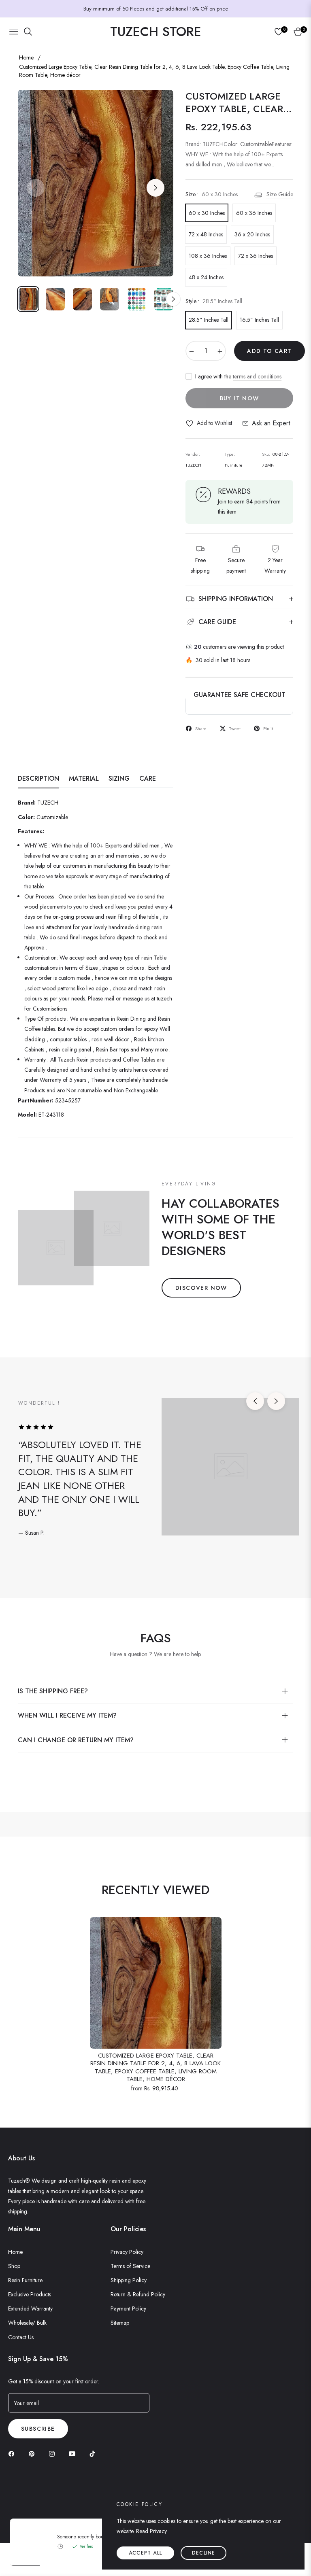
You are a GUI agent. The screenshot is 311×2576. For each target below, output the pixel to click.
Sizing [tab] (119, 779)
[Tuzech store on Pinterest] (34, 2453)
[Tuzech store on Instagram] (54, 2453)
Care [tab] (148, 779)
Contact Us (21, 2337)
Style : (214, 301)
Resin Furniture (25, 2280)
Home (26, 57)
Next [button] (155, 188)
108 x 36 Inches (208, 256)
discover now (201, 1288)
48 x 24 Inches (206, 277)
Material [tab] (84, 779)
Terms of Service (130, 2266)
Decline (203, 2553)
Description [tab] (38, 779)
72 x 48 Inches (206, 234)
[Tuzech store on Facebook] (13, 2453)
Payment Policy (128, 2308)
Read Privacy (151, 2531)
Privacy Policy (127, 2252)
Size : (212, 194)
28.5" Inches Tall (209, 320)
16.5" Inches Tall (259, 320)
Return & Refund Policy (138, 2294)
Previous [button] (36, 188)
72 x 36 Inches (256, 256)
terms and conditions (257, 376)
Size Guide (280, 194)
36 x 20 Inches (252, 234)
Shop (14, 2266)
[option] (96, 183)
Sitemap (120, 2323)
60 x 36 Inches (254, 213)
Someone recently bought (84, 2537)
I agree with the (238, 376)
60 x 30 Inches (207, 213)
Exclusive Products (30, 2294)
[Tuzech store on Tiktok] (94, 2453)
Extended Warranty (30, 2308)
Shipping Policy (129, 2280)
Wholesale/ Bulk (27, 2323)
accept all (145, 2553)
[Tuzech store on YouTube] (74, 2453)
